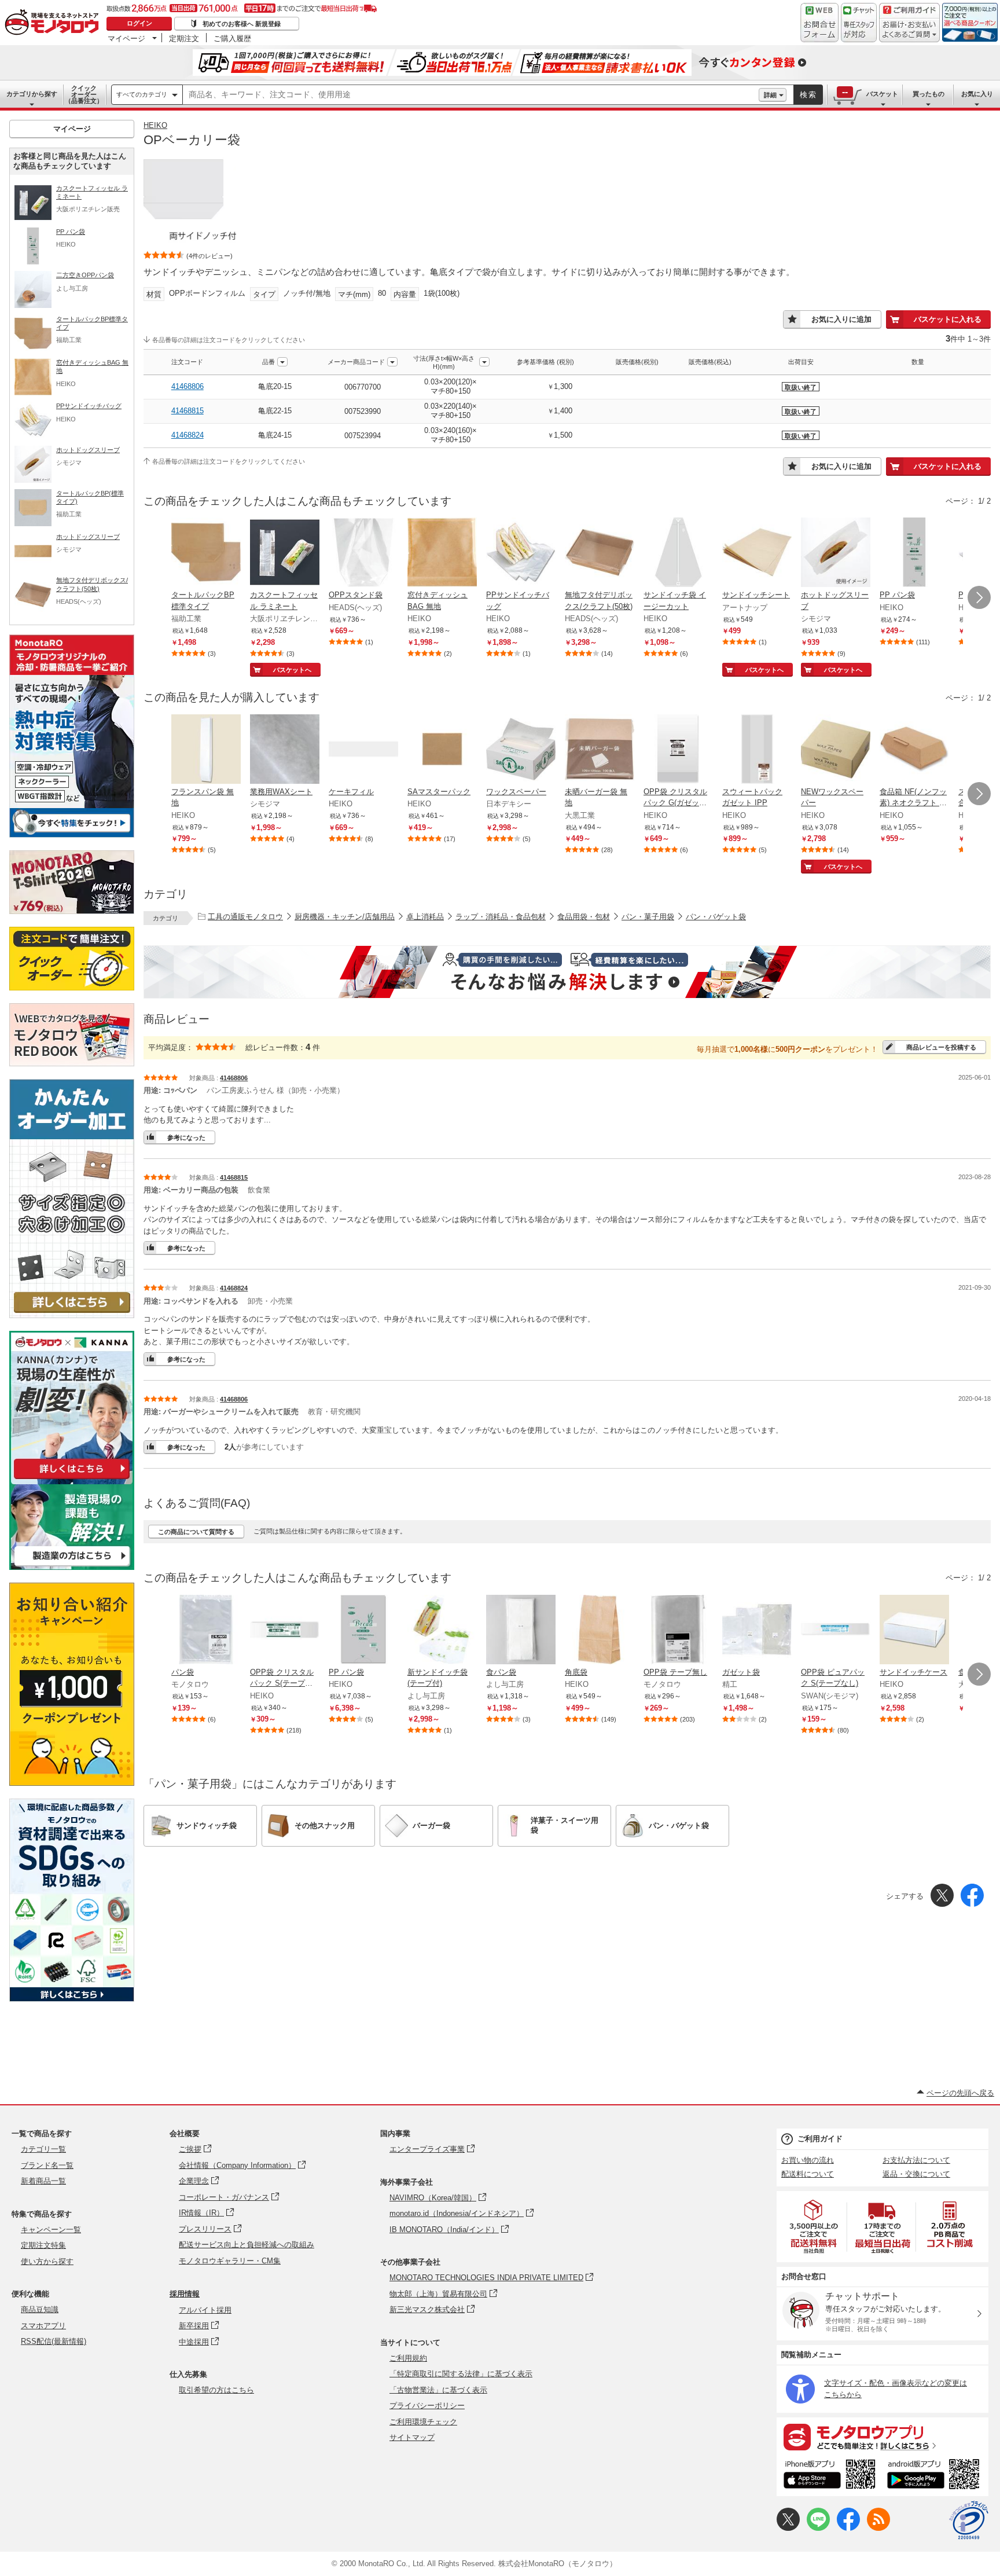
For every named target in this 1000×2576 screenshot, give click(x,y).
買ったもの (929, 94)
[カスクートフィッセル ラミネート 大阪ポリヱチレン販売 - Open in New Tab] (285, 553)
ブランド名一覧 (47, 2165)
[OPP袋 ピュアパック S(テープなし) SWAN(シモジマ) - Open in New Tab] (836, 1631)
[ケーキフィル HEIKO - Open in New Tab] (363, 750)
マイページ (126, 38)
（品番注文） (84, 94)
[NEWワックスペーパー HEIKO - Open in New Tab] (836, 750)
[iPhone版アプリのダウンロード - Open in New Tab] (830, 2476)
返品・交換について (916, 2174)
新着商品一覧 (43, 2181)
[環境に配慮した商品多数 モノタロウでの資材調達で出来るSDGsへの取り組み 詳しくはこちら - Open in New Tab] (72, 1999)
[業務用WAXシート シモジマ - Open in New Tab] (285, 750)
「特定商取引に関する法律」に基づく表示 (461, 2374)
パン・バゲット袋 (716, 917)
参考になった (186, 1137)
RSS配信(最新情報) (54, 2341)
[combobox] (471, 95)
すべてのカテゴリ (142, 94)
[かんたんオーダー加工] (72, 1315)
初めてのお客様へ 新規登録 (242, 24)
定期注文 (184, 38)
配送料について (808, 2174)
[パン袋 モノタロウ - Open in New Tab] (206, 1631)
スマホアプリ (43, 2326)
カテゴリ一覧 (43, 2149)
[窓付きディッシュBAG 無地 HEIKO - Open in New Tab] (442, 553)
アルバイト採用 (205, 2310)
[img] (54, 23)
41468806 (234, 1078)
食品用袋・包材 (584, 917)
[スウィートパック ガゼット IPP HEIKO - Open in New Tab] (757, 750)
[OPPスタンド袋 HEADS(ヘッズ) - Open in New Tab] (363, 553)
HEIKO (155, 125)
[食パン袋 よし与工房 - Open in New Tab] (521, 1631)
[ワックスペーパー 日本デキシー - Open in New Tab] (521, 750)
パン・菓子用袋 (648, 917)
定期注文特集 (43, 2245)
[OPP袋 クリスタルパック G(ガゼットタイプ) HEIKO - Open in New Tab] (678, 750)
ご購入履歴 (232, 38)
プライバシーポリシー (427, 2406)
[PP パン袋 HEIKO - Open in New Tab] (914, 553)
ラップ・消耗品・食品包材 (501, 917)
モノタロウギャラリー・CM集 (230, 2261)
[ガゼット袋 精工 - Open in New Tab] (757, 1631)
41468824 (234, 1288)
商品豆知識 (40, 2309)
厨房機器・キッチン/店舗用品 (345, 917)
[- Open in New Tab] (814, 2227)
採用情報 (185, 2294)
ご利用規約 (408, 2358)
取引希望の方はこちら (216, 2390)
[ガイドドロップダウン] (909, 30)
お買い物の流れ (808, 2160)
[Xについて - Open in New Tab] (788, 2528)
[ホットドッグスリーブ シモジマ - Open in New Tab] (836, 553)
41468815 (234, 1177)
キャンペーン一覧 (51, 2230)
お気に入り (977, 94)
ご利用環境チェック (423, 2422)
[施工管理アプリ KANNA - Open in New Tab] (72, 1479)
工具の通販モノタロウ (245, 917)
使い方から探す (47, 2261)
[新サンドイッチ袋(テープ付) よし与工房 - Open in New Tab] (442, 1631)
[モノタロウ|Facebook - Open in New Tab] (848, 2528)
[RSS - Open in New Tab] (878, 2528)
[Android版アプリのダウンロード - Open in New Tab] (935, 2476)
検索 (808, 95)
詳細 (770, 95)
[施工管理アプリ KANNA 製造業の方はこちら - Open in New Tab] (72, 1567)
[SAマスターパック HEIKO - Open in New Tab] (442, 750)
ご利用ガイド (820, 2139)
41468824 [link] (187, 435)
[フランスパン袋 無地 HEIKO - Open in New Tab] (206, 750)
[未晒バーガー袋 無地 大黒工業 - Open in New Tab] (600, 750)
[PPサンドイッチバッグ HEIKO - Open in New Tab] (521, 553)
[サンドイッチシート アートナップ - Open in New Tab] (757, 553)
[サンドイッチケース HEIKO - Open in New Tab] (914, 1631)
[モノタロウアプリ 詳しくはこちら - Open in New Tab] (883, 2436)
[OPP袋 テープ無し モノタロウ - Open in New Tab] (678, 1631)
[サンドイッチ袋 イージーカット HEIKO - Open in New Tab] (678, 553)
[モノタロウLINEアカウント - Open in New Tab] (818, 2528)
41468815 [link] (187, 411)
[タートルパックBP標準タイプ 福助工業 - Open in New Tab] (206, 553)
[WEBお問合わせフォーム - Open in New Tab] (819, 23)
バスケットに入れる (948, 319)
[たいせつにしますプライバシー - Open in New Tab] (969, 2520)
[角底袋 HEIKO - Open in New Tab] (600, 1631)
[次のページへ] (979, 597)
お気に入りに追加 (841, 319)
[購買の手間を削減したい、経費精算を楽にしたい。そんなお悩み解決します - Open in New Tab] (567, 972)
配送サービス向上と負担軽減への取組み (247, 2245)
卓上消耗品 (425, 917)
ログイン (139, 23)
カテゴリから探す (32, 94)
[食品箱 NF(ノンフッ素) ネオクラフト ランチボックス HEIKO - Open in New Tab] (914, 750)
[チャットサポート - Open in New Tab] (859, 23)
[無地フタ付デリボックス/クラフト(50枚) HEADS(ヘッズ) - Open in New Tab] (600, 553)
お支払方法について (916, 2160)
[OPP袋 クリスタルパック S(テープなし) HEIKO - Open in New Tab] (285, 1631)
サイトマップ (412, 2437)
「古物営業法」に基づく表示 (438, 2390)
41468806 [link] (187, 386)
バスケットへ (292, 670)
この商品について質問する (196, 1532)
